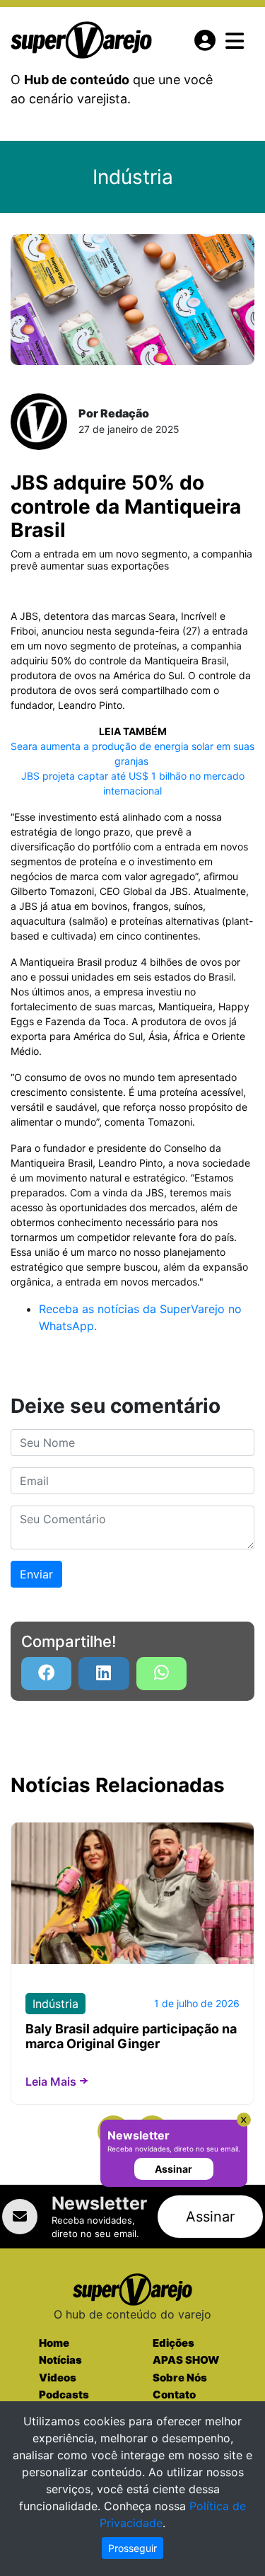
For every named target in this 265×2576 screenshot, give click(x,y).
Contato (174, 2395)
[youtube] (161, 1674)
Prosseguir (132, 2548)
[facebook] (46, 1674)
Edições (173, 2343)
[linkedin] (104, 1674)
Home (54, 2343)
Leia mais (51, 2081)
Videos (58, 2378)
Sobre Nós (180, 2378)
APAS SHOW (186, 2360)
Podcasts (64, 2395)
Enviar (36, 1574)
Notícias (60, 2360)
